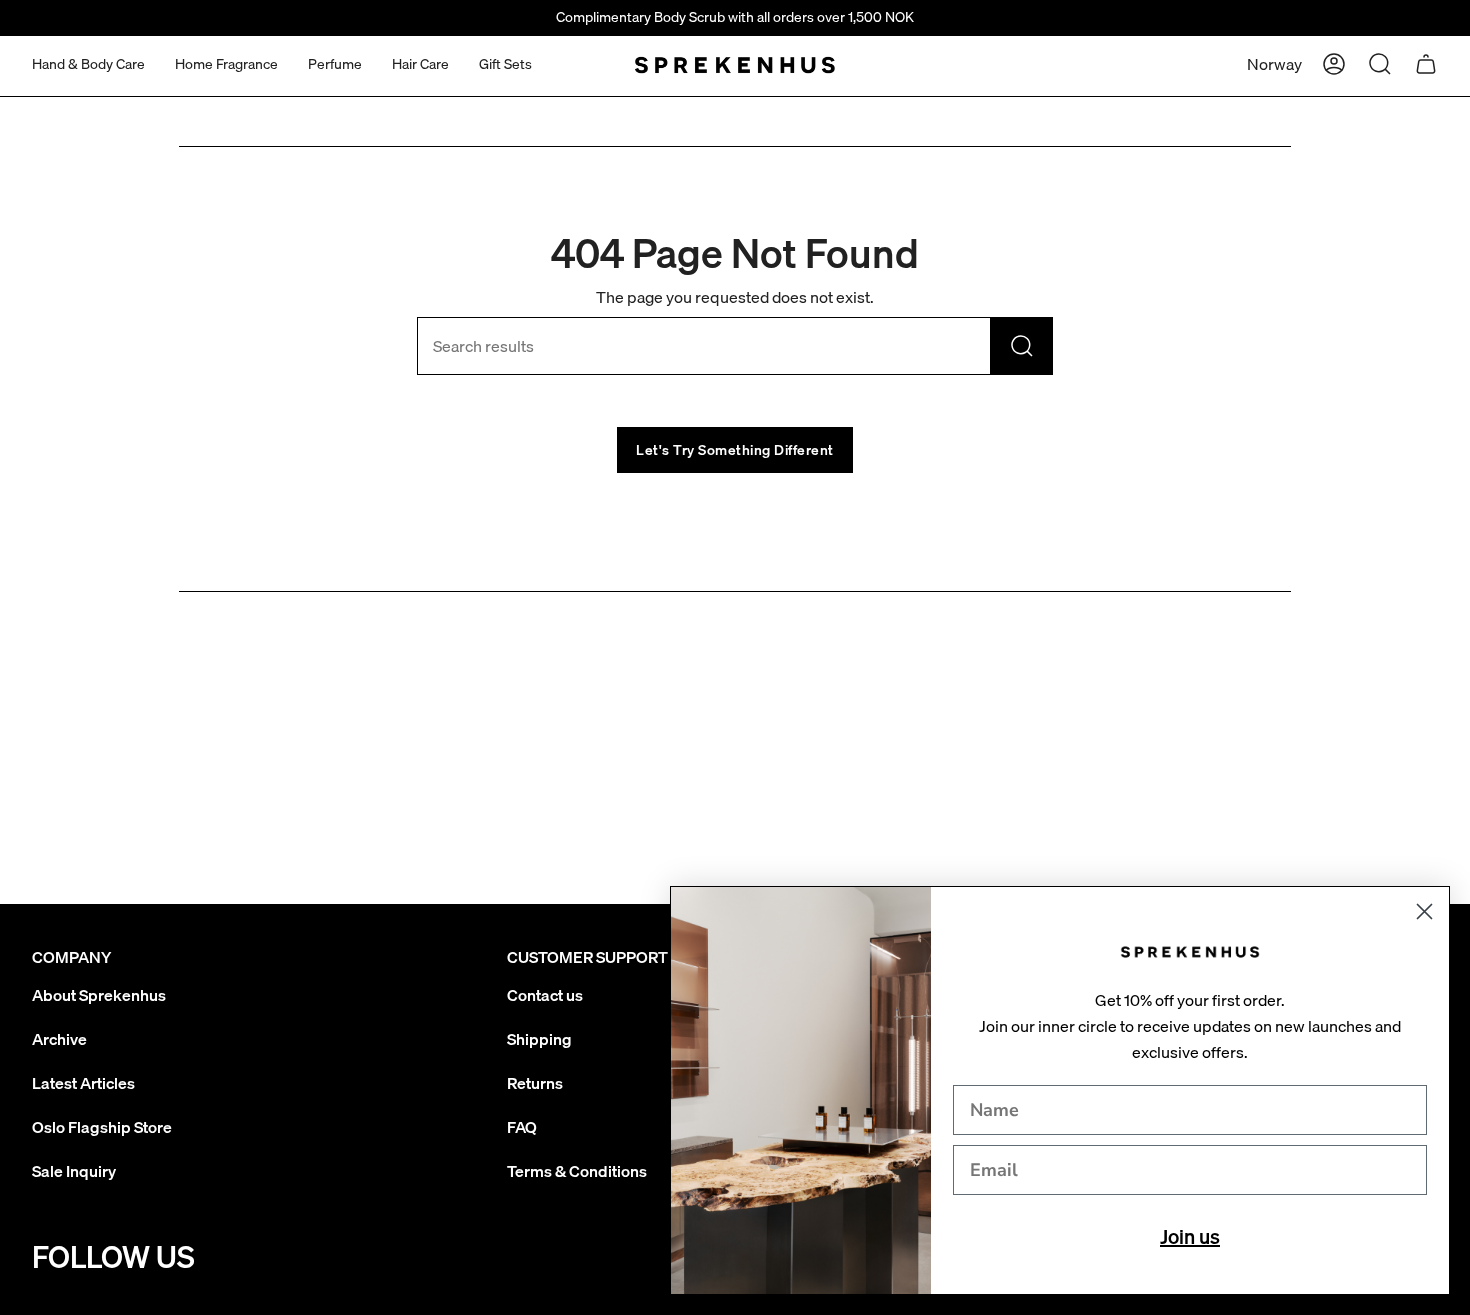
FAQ (522, 1127)
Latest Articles (83, 1083)
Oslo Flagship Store (102, 1127)
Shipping (539, 1039)
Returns (535, 1083)
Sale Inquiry (74, 1171)
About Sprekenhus (99, 995)
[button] (88, 64)
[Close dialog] (1424, 911)
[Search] (1022, 346)
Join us (1190, 1236)
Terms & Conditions (577, 1171)
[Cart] (1426, 64)
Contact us (545, 995)
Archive (59, 1039)
